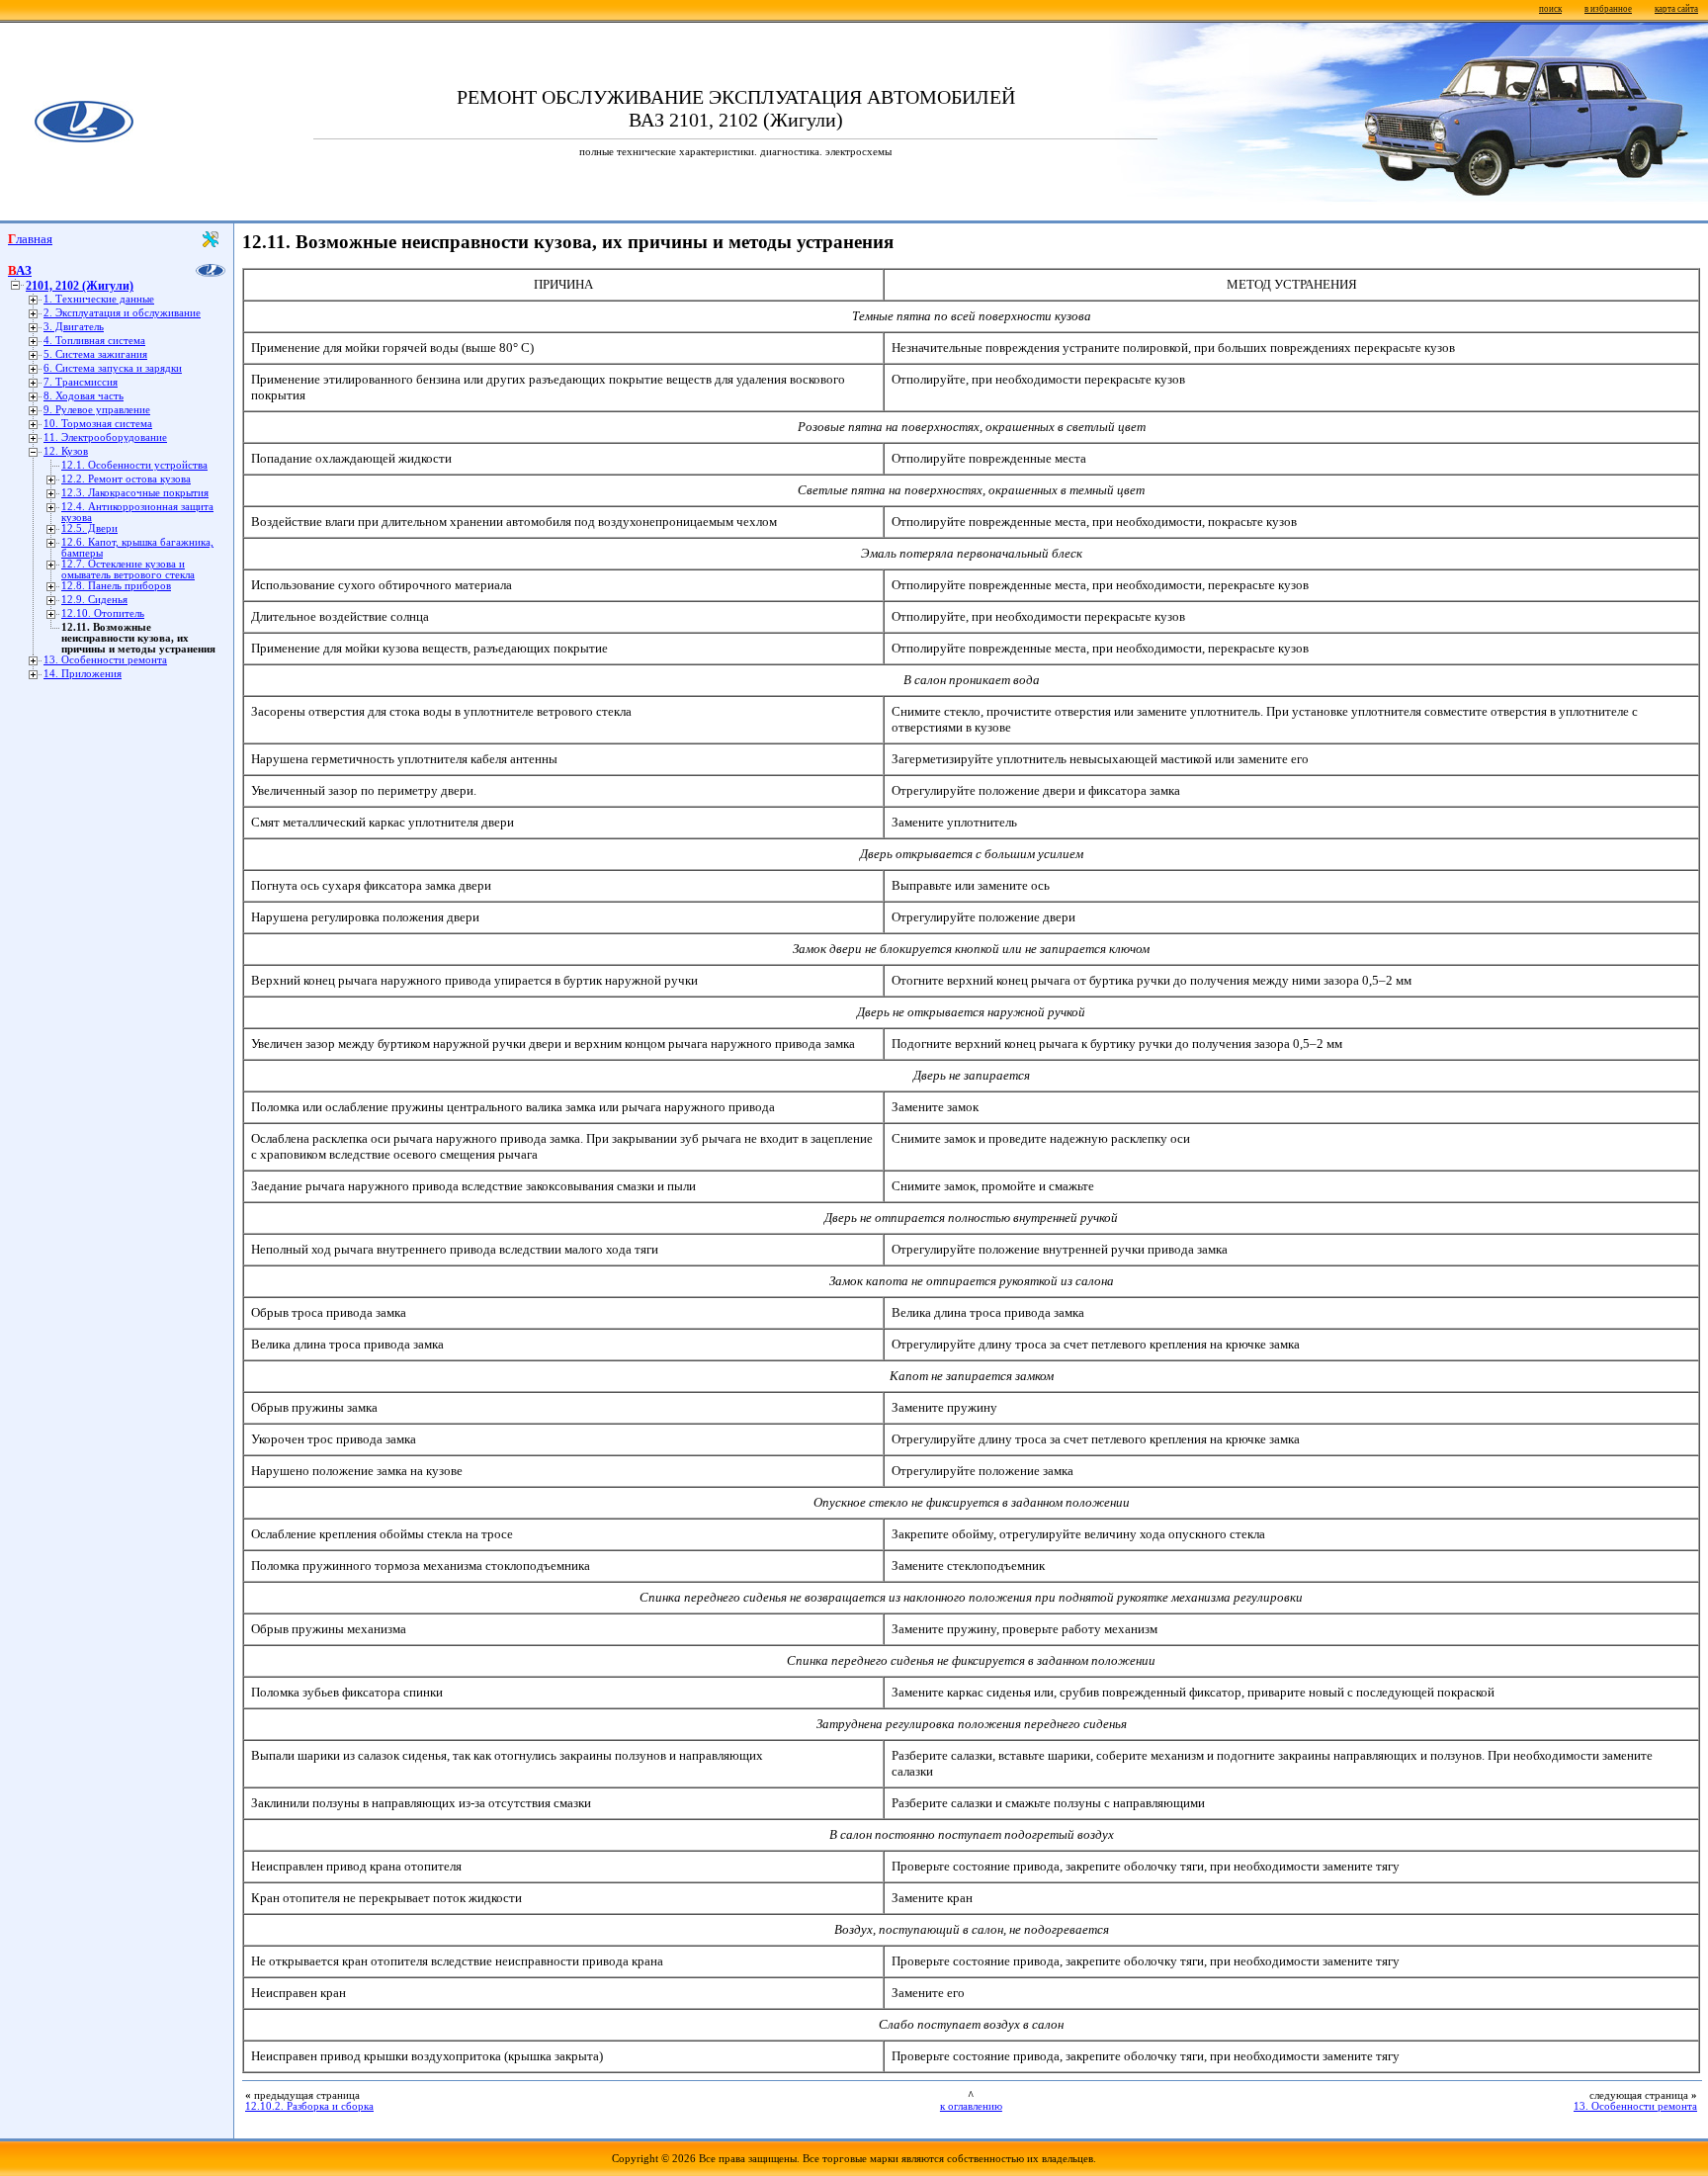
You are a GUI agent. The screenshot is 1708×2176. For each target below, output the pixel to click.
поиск (1550, 9)
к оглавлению (971, 2106)
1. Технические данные (99, 299)
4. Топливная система (94, 341)
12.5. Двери (89, 528)
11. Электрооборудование (105, 437)
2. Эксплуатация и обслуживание (122, 313)
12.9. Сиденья (94, 600)
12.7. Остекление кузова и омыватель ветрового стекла (128, 569)
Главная (30, 239)
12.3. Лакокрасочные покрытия (135, 493)
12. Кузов (66, 451)
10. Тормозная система (98, 424)
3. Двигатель (74, 327)
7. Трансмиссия (81, 382)
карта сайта (1676, 9)
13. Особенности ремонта (105, 660)
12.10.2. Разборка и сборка (309, 2106)
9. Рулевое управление (97, 410)
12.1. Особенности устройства (134, 465)
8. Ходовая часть (84, 396)
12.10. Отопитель (103, 613)
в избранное (1608, 9)
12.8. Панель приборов (116, 586)
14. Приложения (83, 674)
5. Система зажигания (95, 354)
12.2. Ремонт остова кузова (126, 479)
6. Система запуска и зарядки (113, 368)
